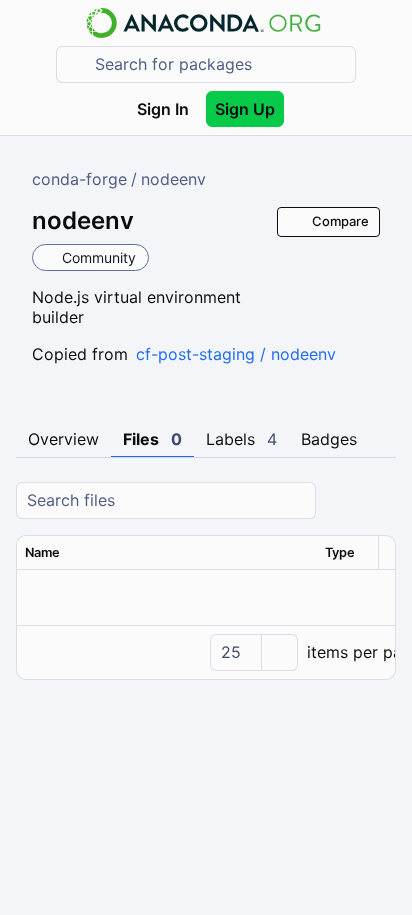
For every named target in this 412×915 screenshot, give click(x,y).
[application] (206, 652)
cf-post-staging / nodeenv (236, 354)
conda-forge (79, 179)
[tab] (63, 440)
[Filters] (378, 500)
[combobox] (220, 64)
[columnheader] (167, 553)
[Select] (279, 652)
